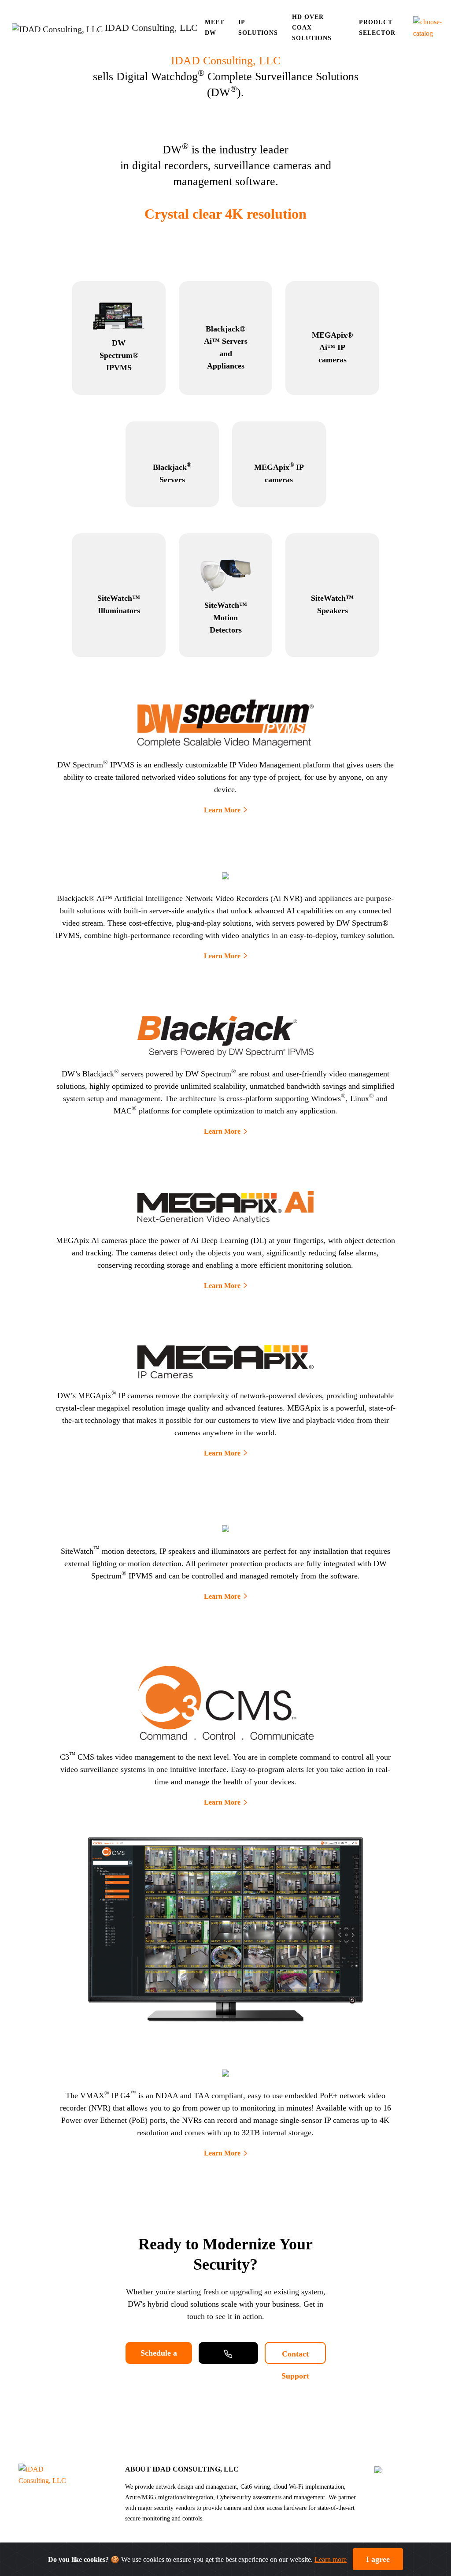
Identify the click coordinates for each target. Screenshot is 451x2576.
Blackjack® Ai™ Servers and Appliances (226, 347)
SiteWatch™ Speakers (332, 604)
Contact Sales (228, 2353)
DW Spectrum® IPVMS (119, 355)
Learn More (222, 810)
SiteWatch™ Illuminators (119, 604)
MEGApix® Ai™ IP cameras (332, 347)
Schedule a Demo (159, 2356)
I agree (378, 2559)
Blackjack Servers (172, 473)
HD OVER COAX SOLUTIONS (312, 28)
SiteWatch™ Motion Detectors (226, 618)
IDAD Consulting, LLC (226, 61)
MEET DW (214, 28)
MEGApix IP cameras (279, 473)
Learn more (331, 2559)
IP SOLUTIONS (258, 28)
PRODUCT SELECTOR (377, 28)
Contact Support (295, 2357)
